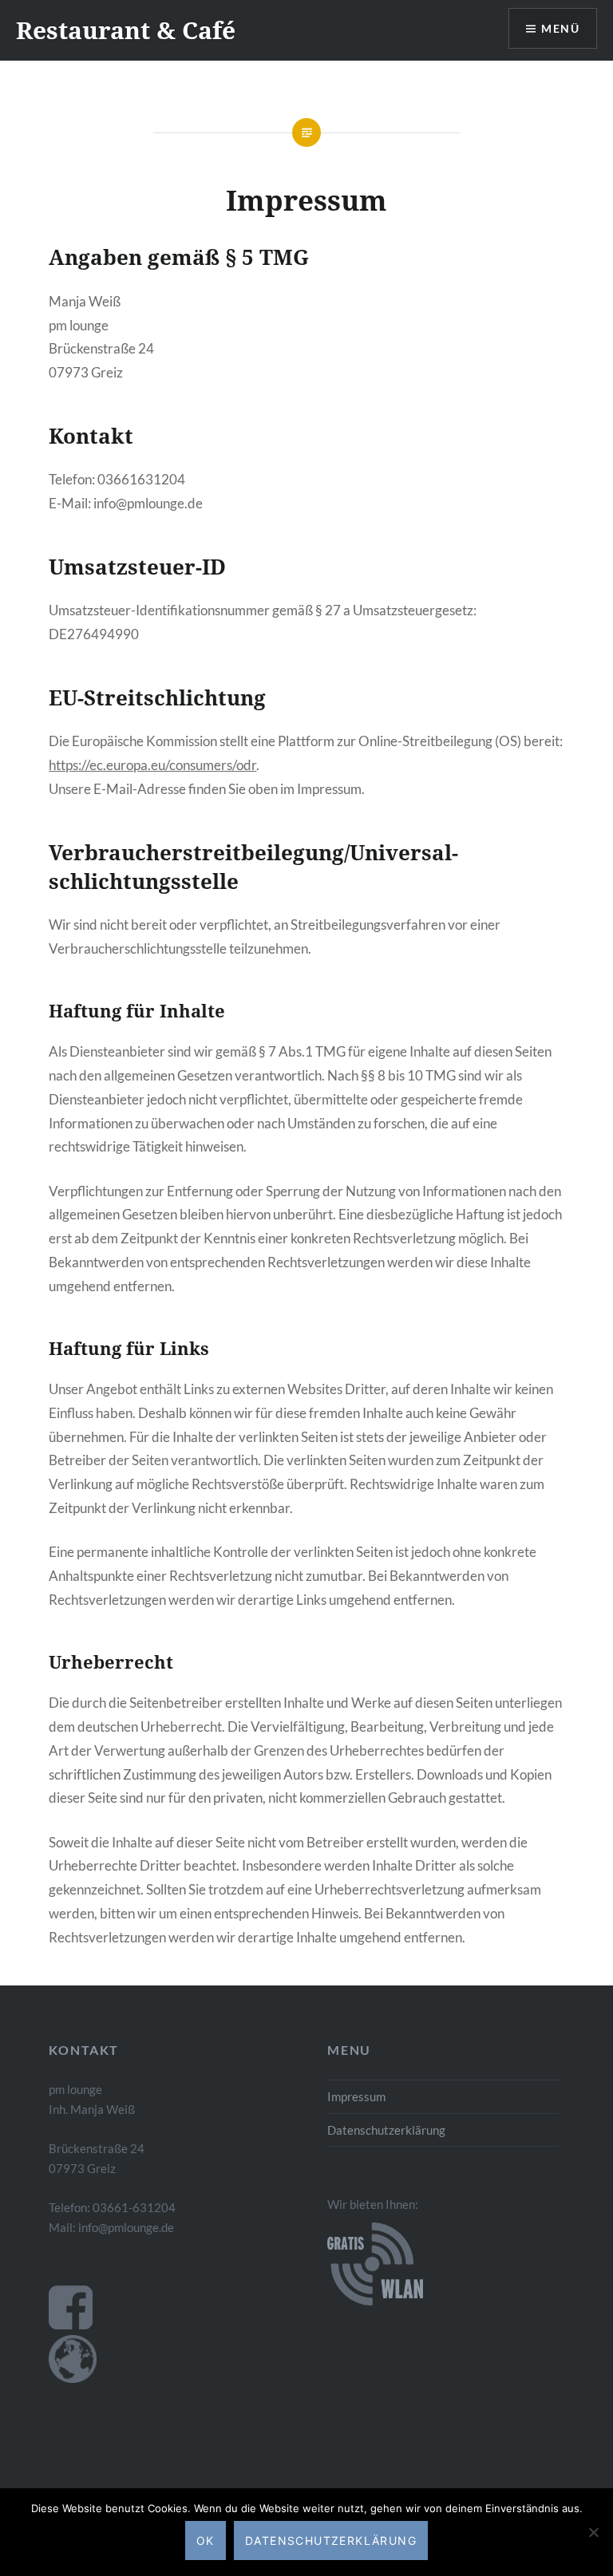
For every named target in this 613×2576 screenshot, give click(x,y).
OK (206, 2540)
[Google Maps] (73, 2378)
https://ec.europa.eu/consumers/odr (152, 765)
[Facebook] (71, 2325)
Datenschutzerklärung (386, 2130)
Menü (560, 28)
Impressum (356, 2096)
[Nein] (593, 2532)
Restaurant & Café (126, 30)
